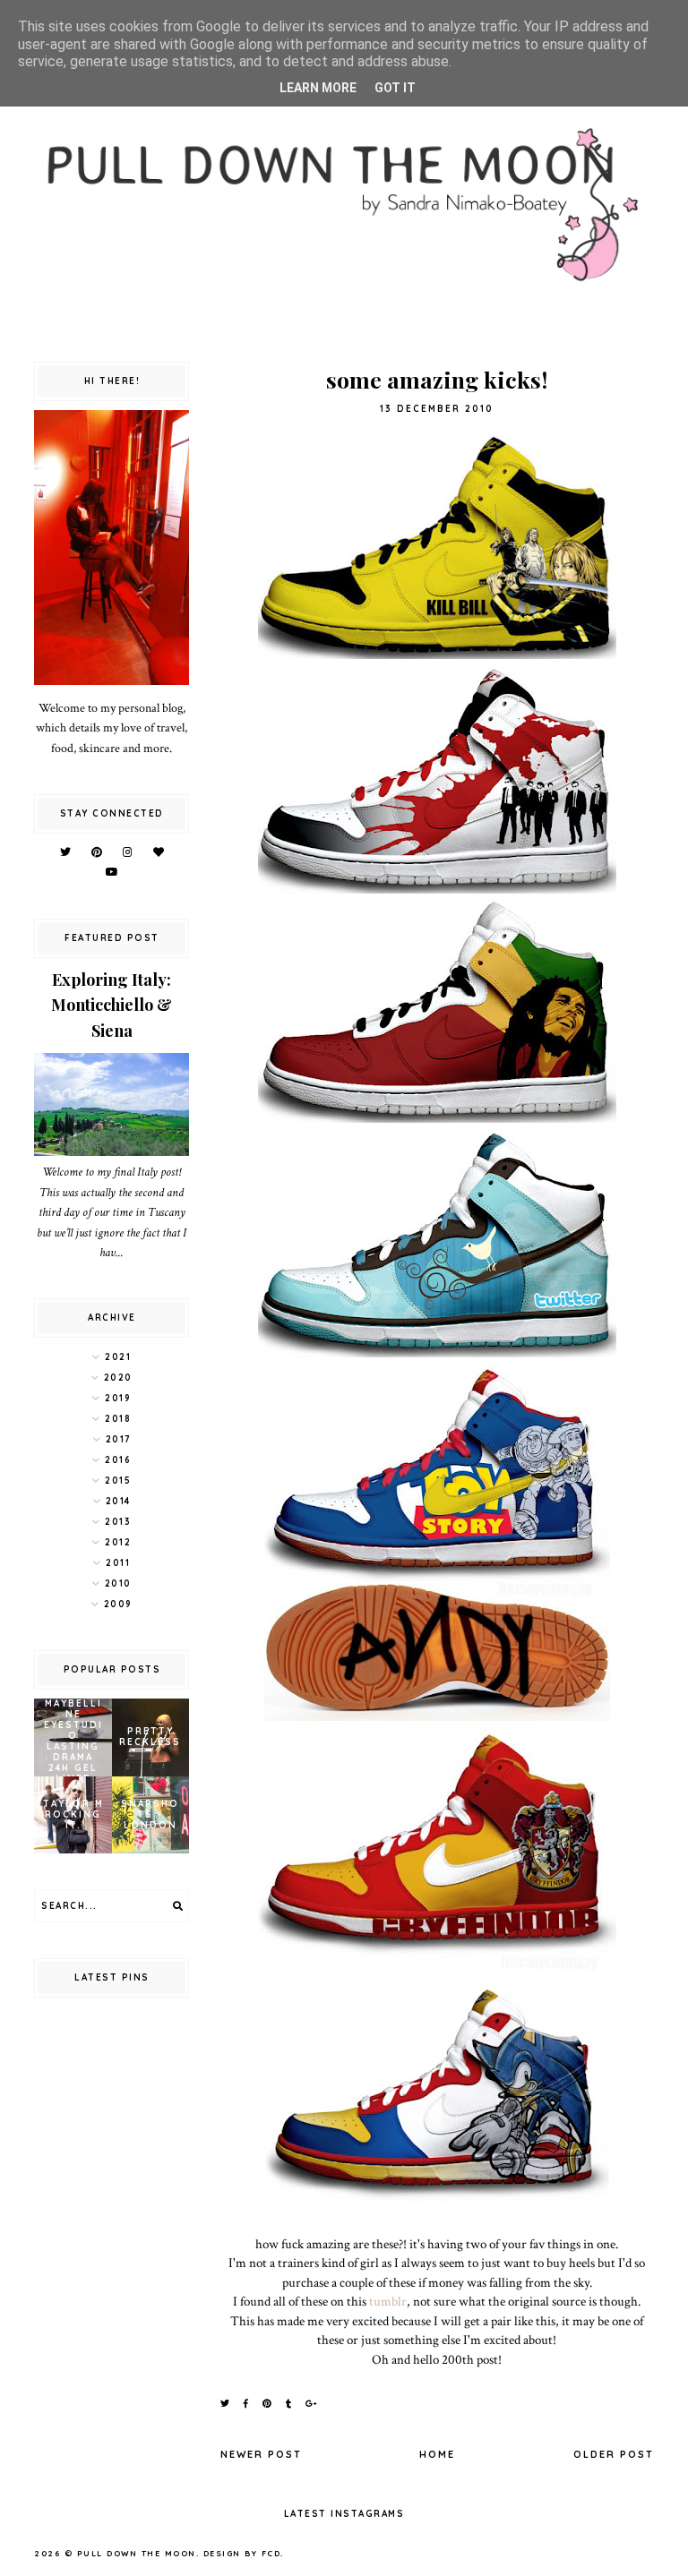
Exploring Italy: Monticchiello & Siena (112, 1006)
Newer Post (261, 2454)
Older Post (614, 2454)
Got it (395, 88)
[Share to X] (226, 2404)
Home (437, 2454)
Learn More (318, 88)
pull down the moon (137, 2553)
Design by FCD (242, 2553)
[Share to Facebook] (247, 2404)
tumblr (388, 2301)
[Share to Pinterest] (268, 2404)
